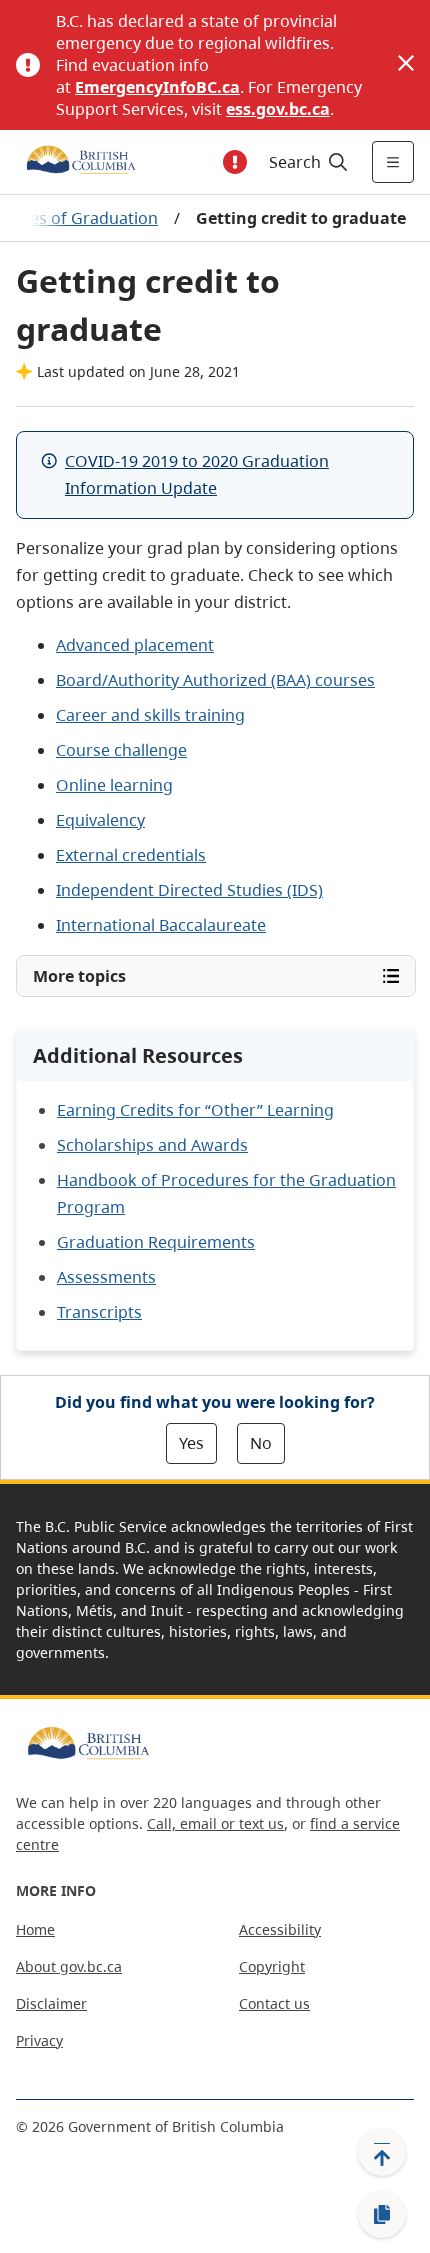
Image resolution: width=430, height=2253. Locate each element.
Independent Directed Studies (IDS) (189, 890)
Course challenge (121, 750)
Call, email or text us (215, 1823)
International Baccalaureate (161, 925)
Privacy (39, 2040)
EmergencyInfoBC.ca (157, 87)
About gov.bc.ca (69, 1966)
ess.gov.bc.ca (278, 109)
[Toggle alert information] (235, 162)
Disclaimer (51, 2003)
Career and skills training (150, 715)
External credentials (131, 855)
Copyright (272, 1966)
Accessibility (280, 1929)
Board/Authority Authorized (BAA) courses (215, 680)
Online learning (114, 785)
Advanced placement (135, 645)
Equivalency (100, 820)
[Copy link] (382, 2215)
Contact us (274, 2003)
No (261, 1443)
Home (35, 1929)
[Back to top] (382, 2152)
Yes (191, 1443)
